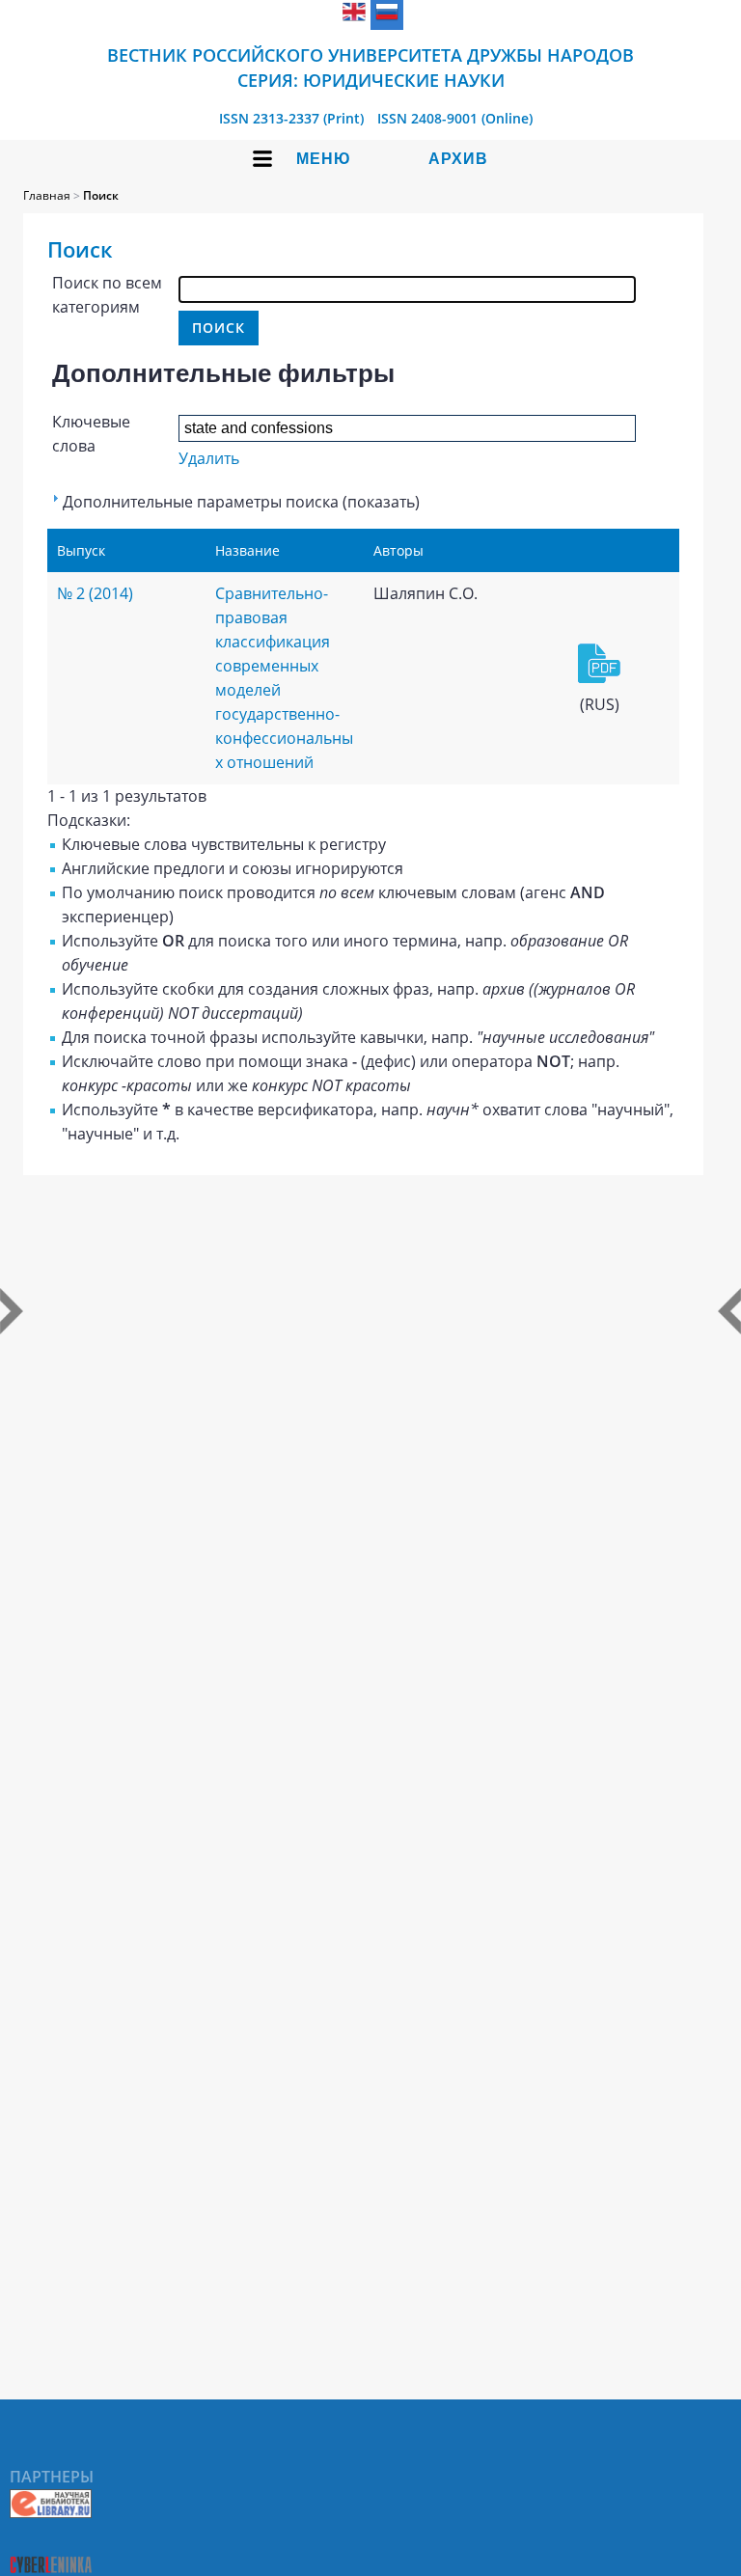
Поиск (101, 195)
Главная (47, 195)
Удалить (209, 458)
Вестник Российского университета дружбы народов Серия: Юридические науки (370, 68)
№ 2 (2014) (95, 593)
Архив (458, 159)
